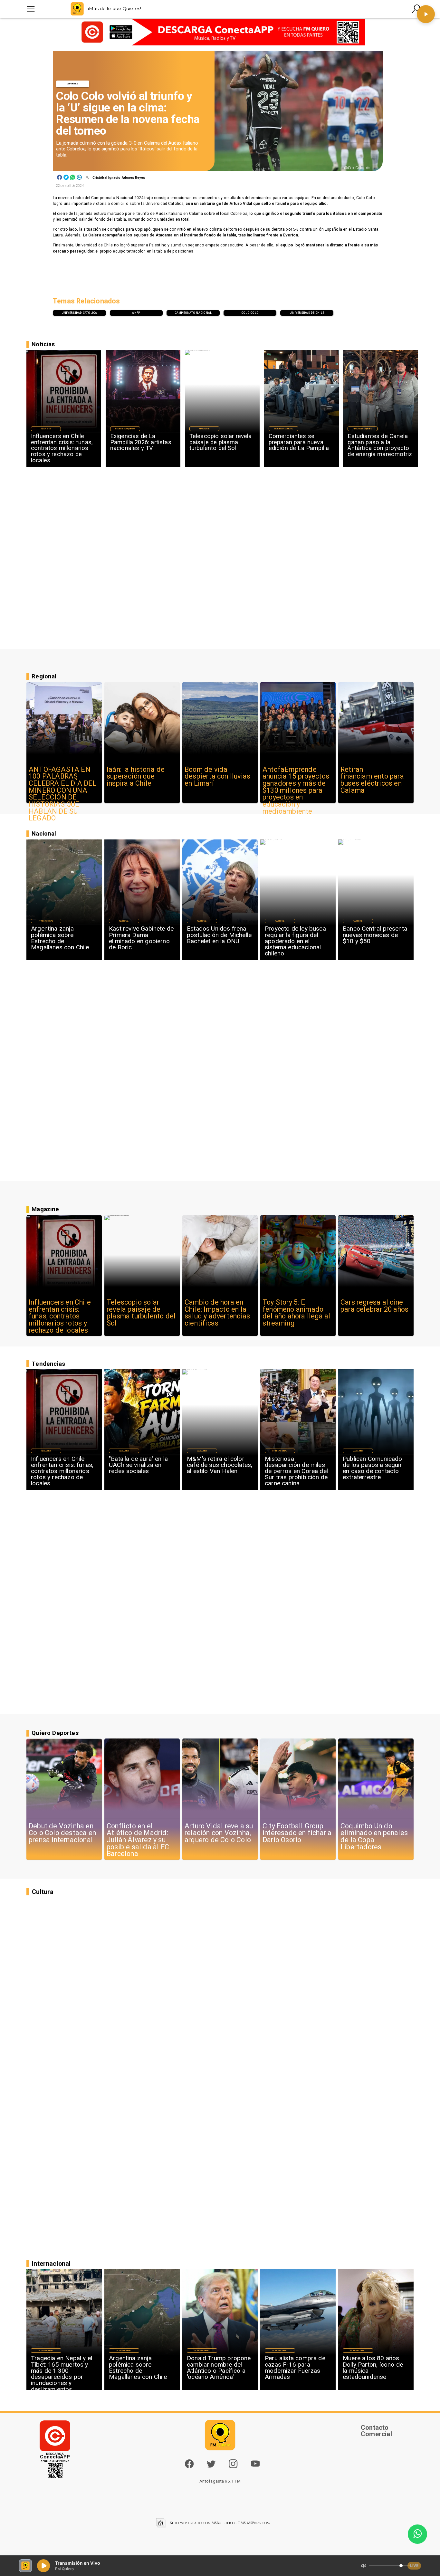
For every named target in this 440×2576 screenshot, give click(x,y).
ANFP (136, 313)
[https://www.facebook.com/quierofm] (189, 2464)
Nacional (124, 921)
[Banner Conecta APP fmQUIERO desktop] (220, 32)
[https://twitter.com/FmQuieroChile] (211, 2467)
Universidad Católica (79, 313)
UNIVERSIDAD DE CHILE (307, 313)
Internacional (46, 921)
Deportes (73, 84)
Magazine (46, 429)
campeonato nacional (193, 313)
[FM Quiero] (31, 9)
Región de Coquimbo (125, 429)
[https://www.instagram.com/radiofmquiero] (233, 2467)
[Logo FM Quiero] (77, 9)
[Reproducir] (426, 14)
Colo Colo (250, 313)
